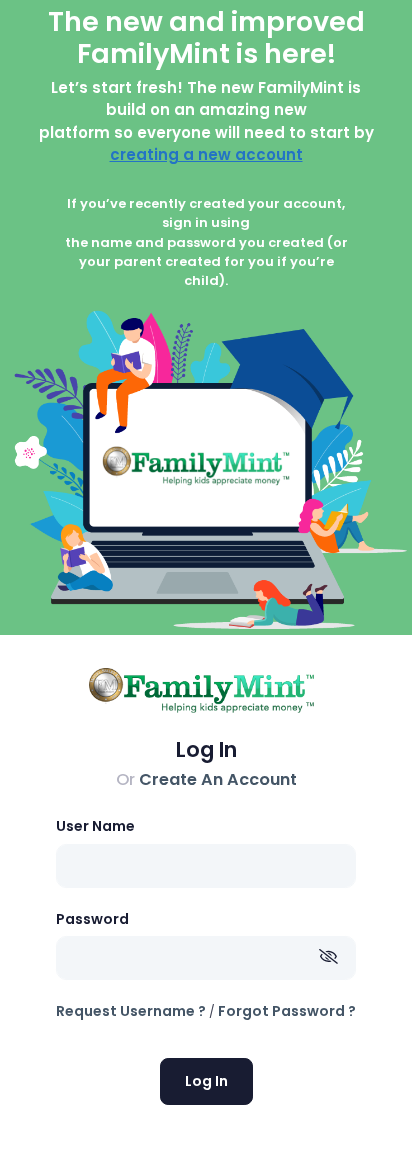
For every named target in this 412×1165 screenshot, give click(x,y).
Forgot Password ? (287, 1011)
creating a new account (206, 154)
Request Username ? (131, 1011)
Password (92, 919)
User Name (95, 826)
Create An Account (218, 779)
